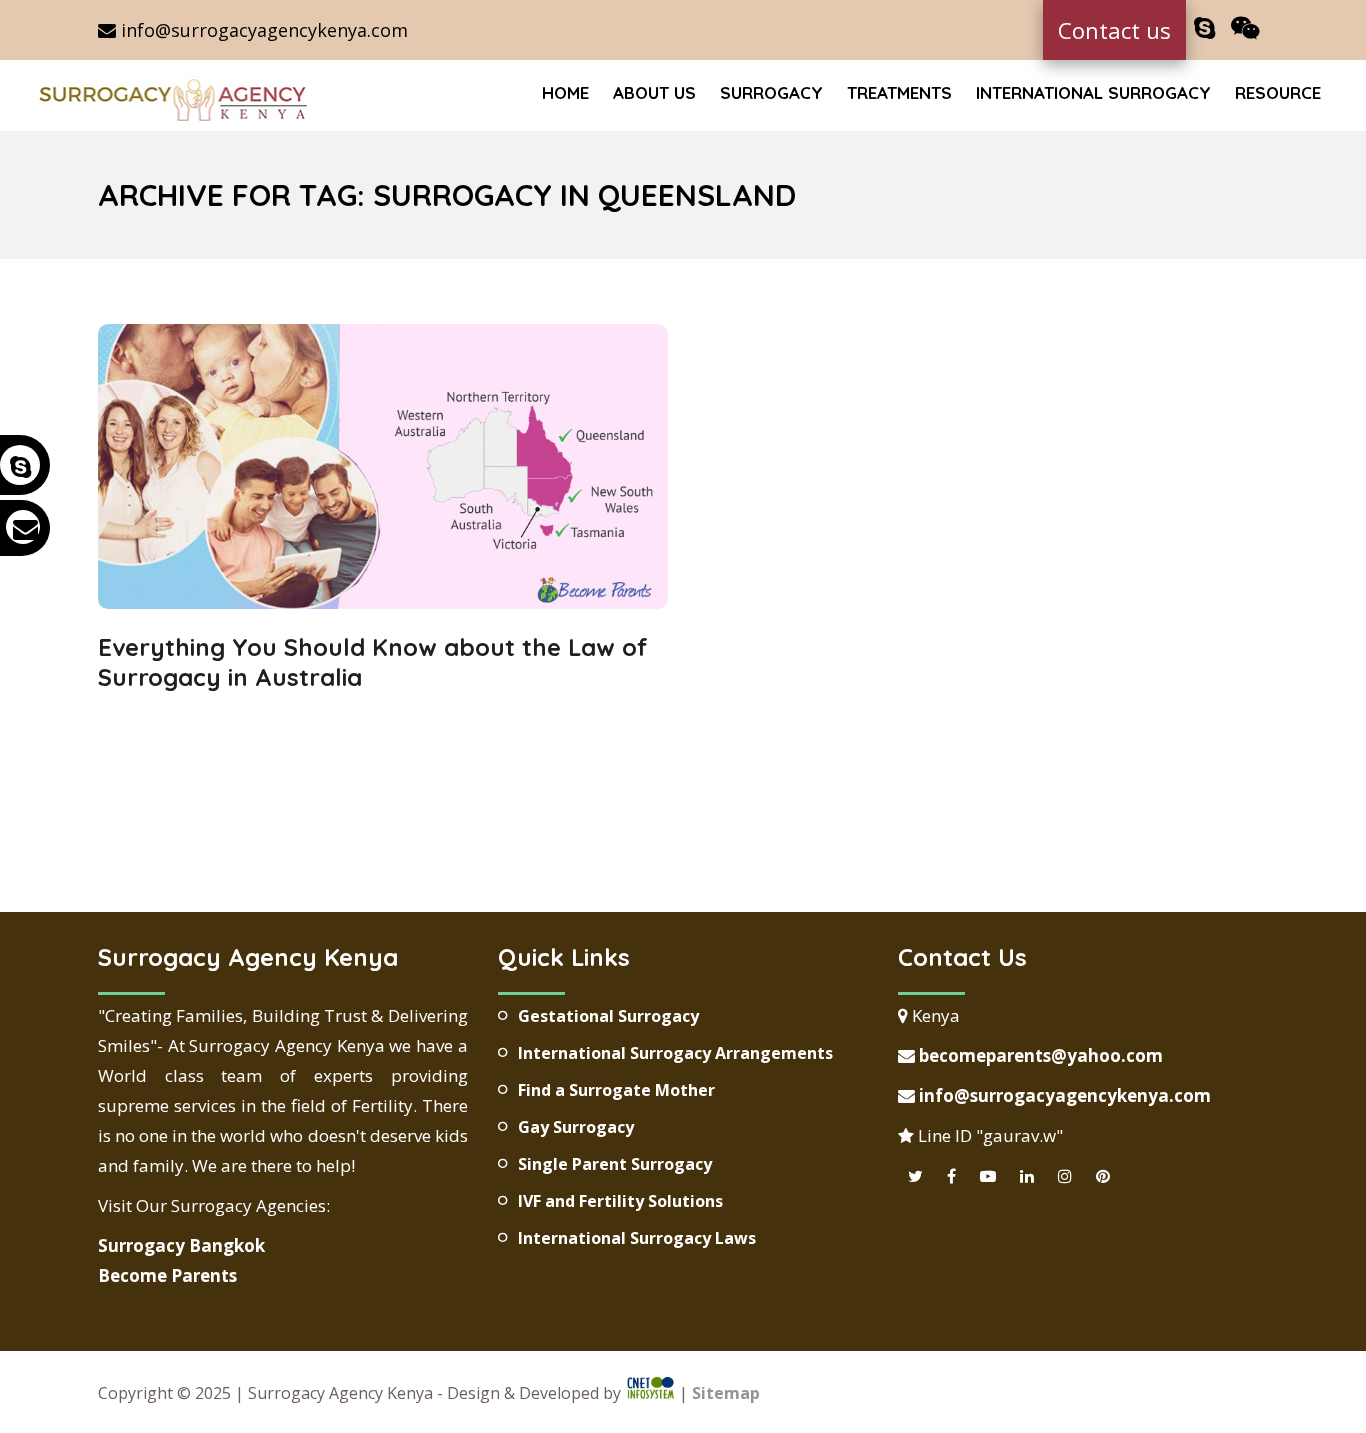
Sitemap (726, 1394)
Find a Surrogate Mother (616, 1090)
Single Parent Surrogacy (615, 1164)
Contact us (1114, 30)
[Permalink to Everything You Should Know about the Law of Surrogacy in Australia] (383, 602)
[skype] (1204, 28)
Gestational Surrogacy (608, 1016)
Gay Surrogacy (576, 1127)
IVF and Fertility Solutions (620, 1201)
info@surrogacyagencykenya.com (262, 30)
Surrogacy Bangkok (181, 1245)
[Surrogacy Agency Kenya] (176, 98)
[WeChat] (1245, 28)
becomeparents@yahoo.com (1039, 1055)
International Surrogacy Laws (637, 1238)
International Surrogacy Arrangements (675, 1053)
